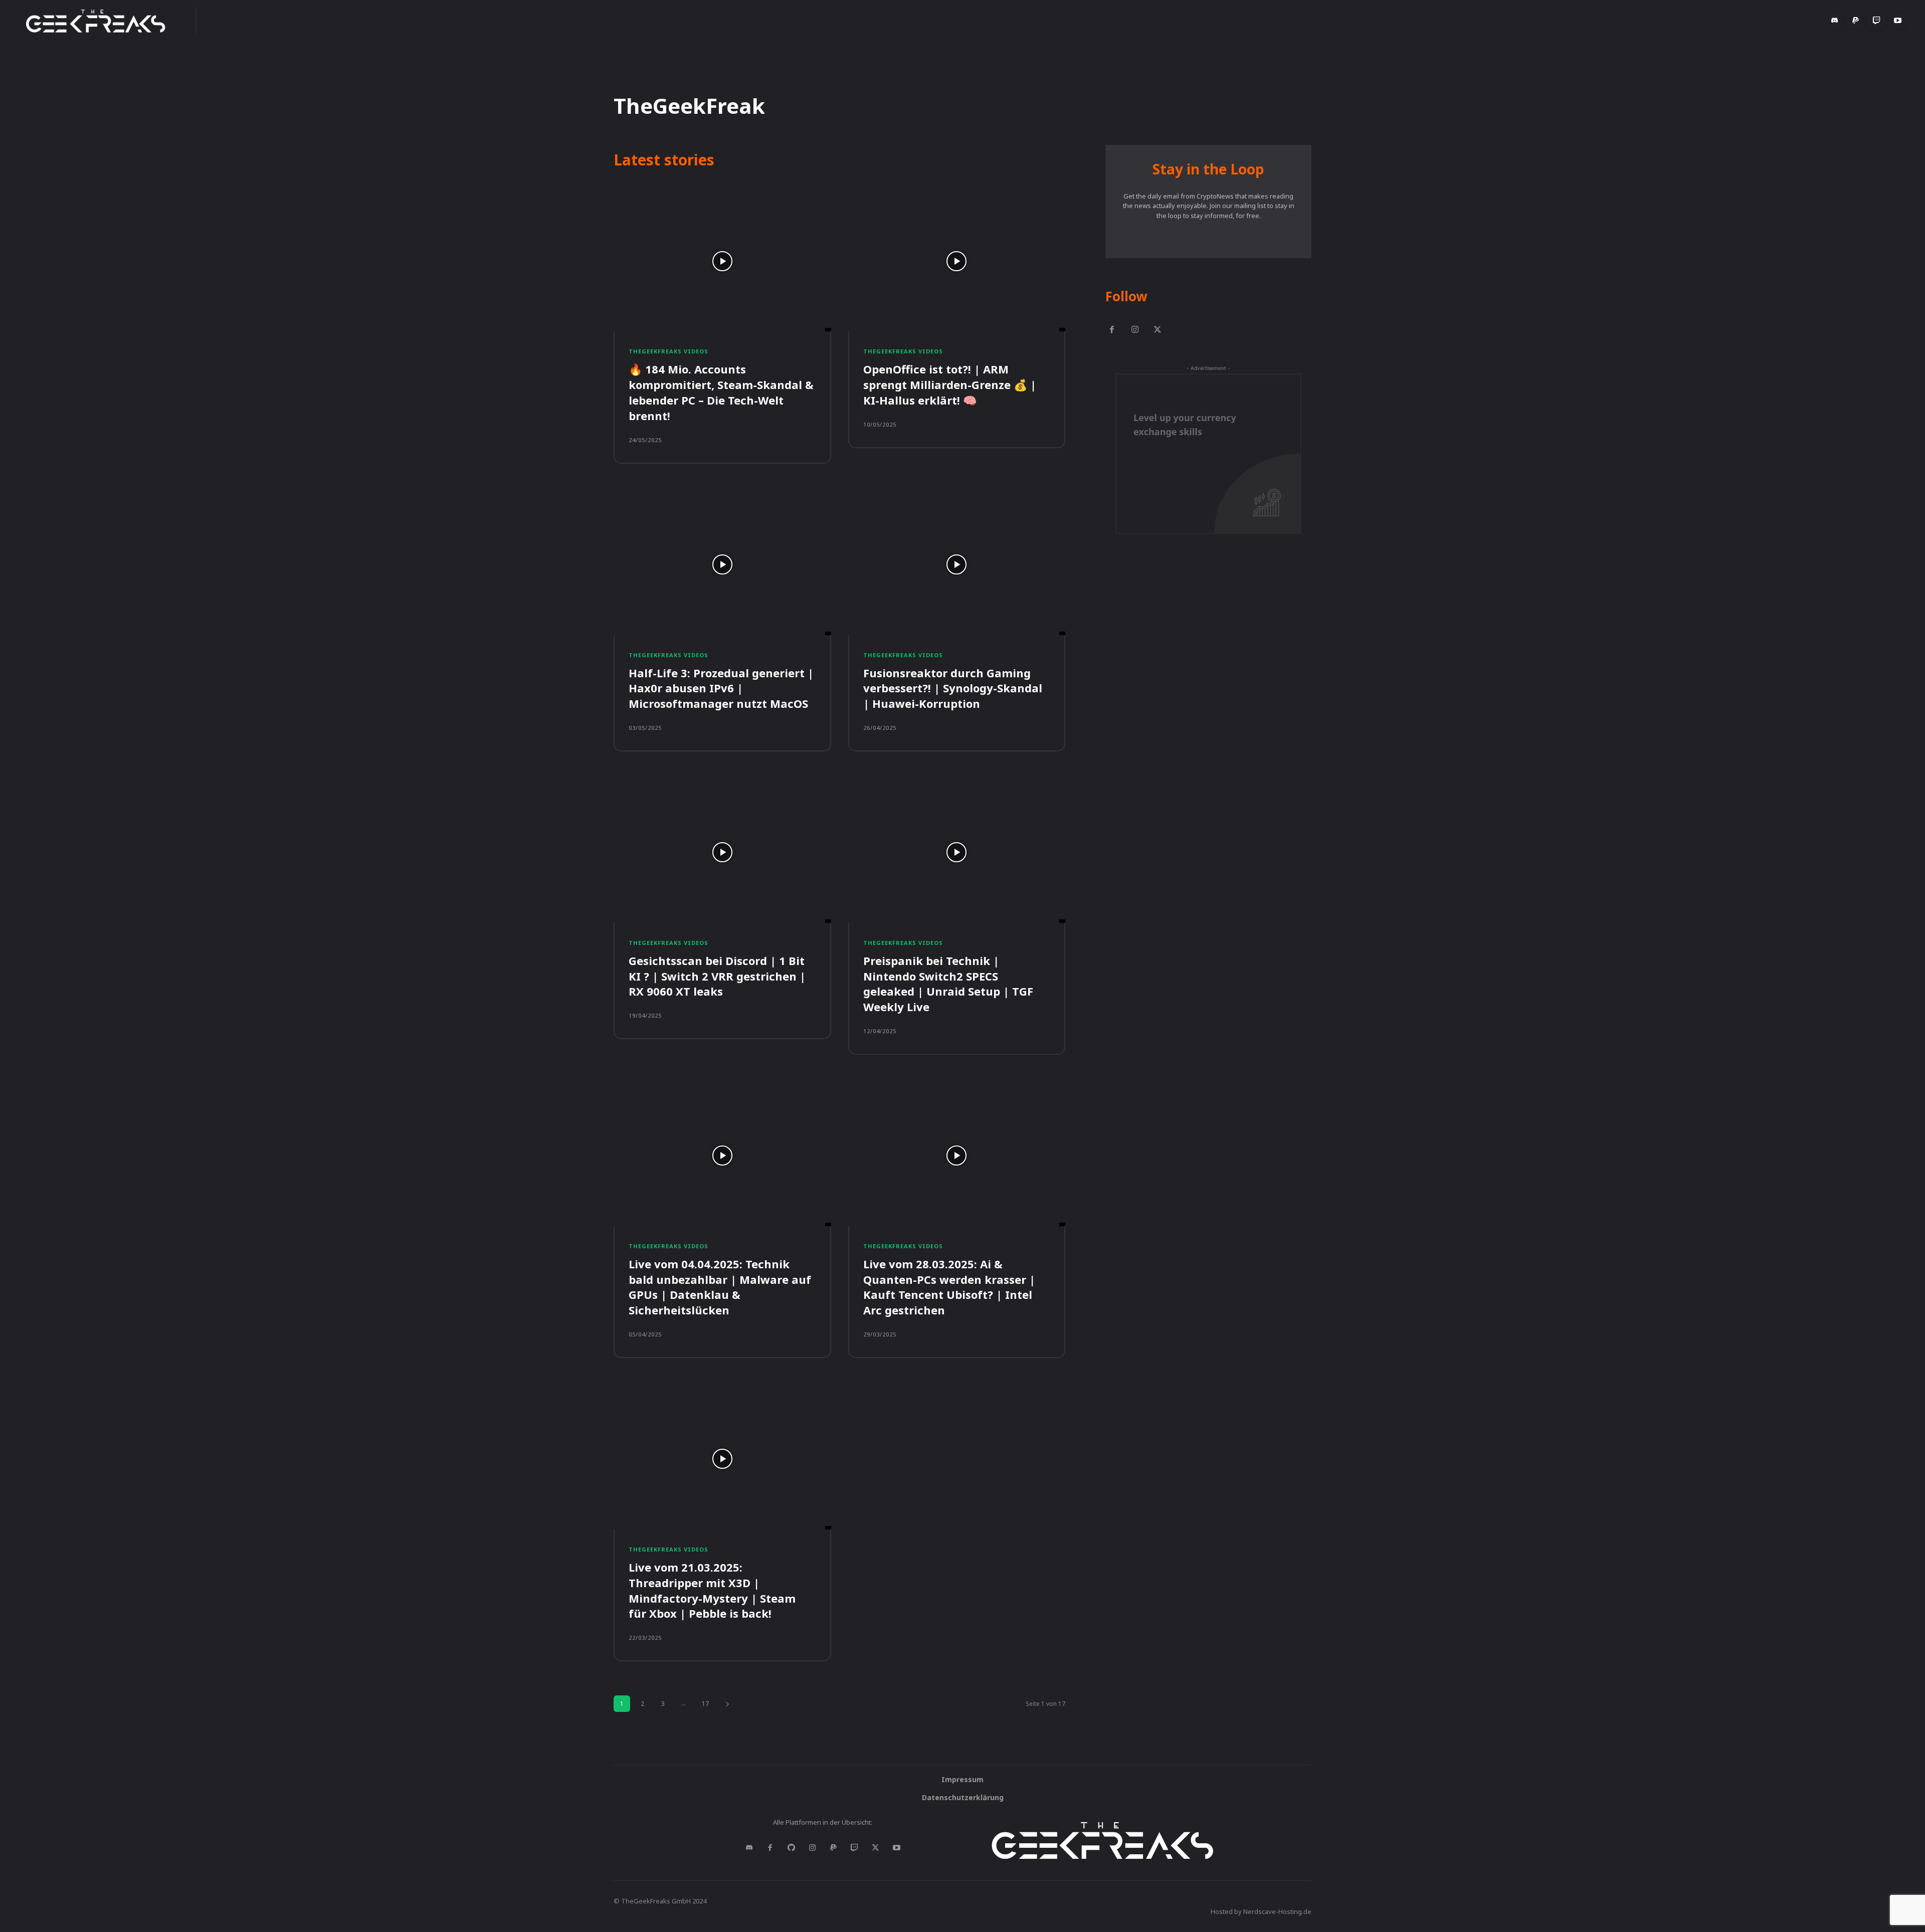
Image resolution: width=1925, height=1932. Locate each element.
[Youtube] (1897, 21)
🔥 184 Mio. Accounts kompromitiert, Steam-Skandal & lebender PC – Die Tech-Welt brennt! (721, 392)
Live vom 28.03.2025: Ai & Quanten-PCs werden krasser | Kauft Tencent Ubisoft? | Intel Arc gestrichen (949, 1287)
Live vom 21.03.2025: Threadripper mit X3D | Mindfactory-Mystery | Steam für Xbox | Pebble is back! (712, 1590)
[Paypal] (1855, 21)
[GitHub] (791, 1848)
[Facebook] (1112, 330)
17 (705, 1704)
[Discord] (1834, 21)
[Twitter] (1158, 330)
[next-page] (727, 1704)
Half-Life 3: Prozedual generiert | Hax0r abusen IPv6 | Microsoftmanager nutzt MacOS (721, 688)
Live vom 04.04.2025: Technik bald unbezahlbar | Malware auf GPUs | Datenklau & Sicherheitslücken (720, 1287)
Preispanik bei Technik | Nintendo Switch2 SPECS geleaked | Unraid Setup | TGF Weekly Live (948, 984)
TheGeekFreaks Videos (668, 351)
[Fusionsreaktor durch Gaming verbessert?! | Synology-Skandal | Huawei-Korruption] (957, 564)
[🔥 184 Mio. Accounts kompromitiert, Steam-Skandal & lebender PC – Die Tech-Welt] (722, 261)
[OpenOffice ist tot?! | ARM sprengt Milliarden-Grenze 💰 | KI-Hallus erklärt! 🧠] (957, 261)
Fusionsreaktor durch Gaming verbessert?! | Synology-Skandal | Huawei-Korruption (953, 688)
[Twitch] (1876, 21)
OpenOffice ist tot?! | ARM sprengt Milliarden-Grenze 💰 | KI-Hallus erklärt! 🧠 (950, 384)
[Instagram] (1135, 330)
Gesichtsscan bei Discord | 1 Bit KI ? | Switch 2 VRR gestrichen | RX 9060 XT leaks (717, 976)
